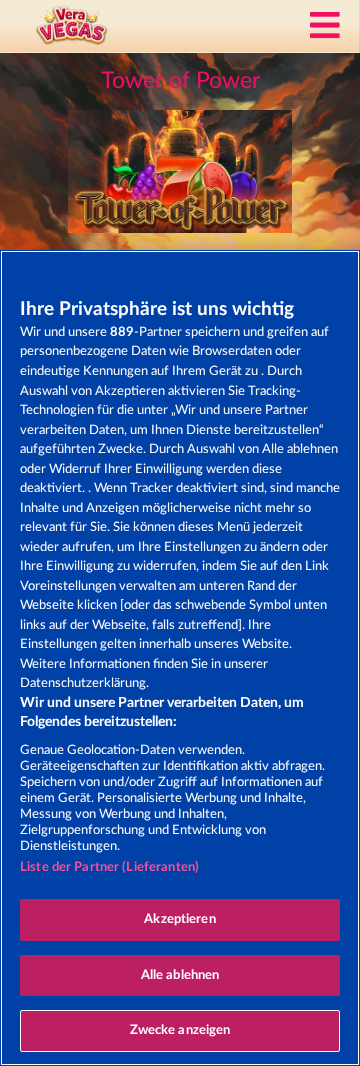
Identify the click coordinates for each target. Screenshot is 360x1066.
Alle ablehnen (180, 975)
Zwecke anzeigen (180, 1030)
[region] (180, 658)
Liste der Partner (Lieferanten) (109, 867)
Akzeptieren (179, 919)
